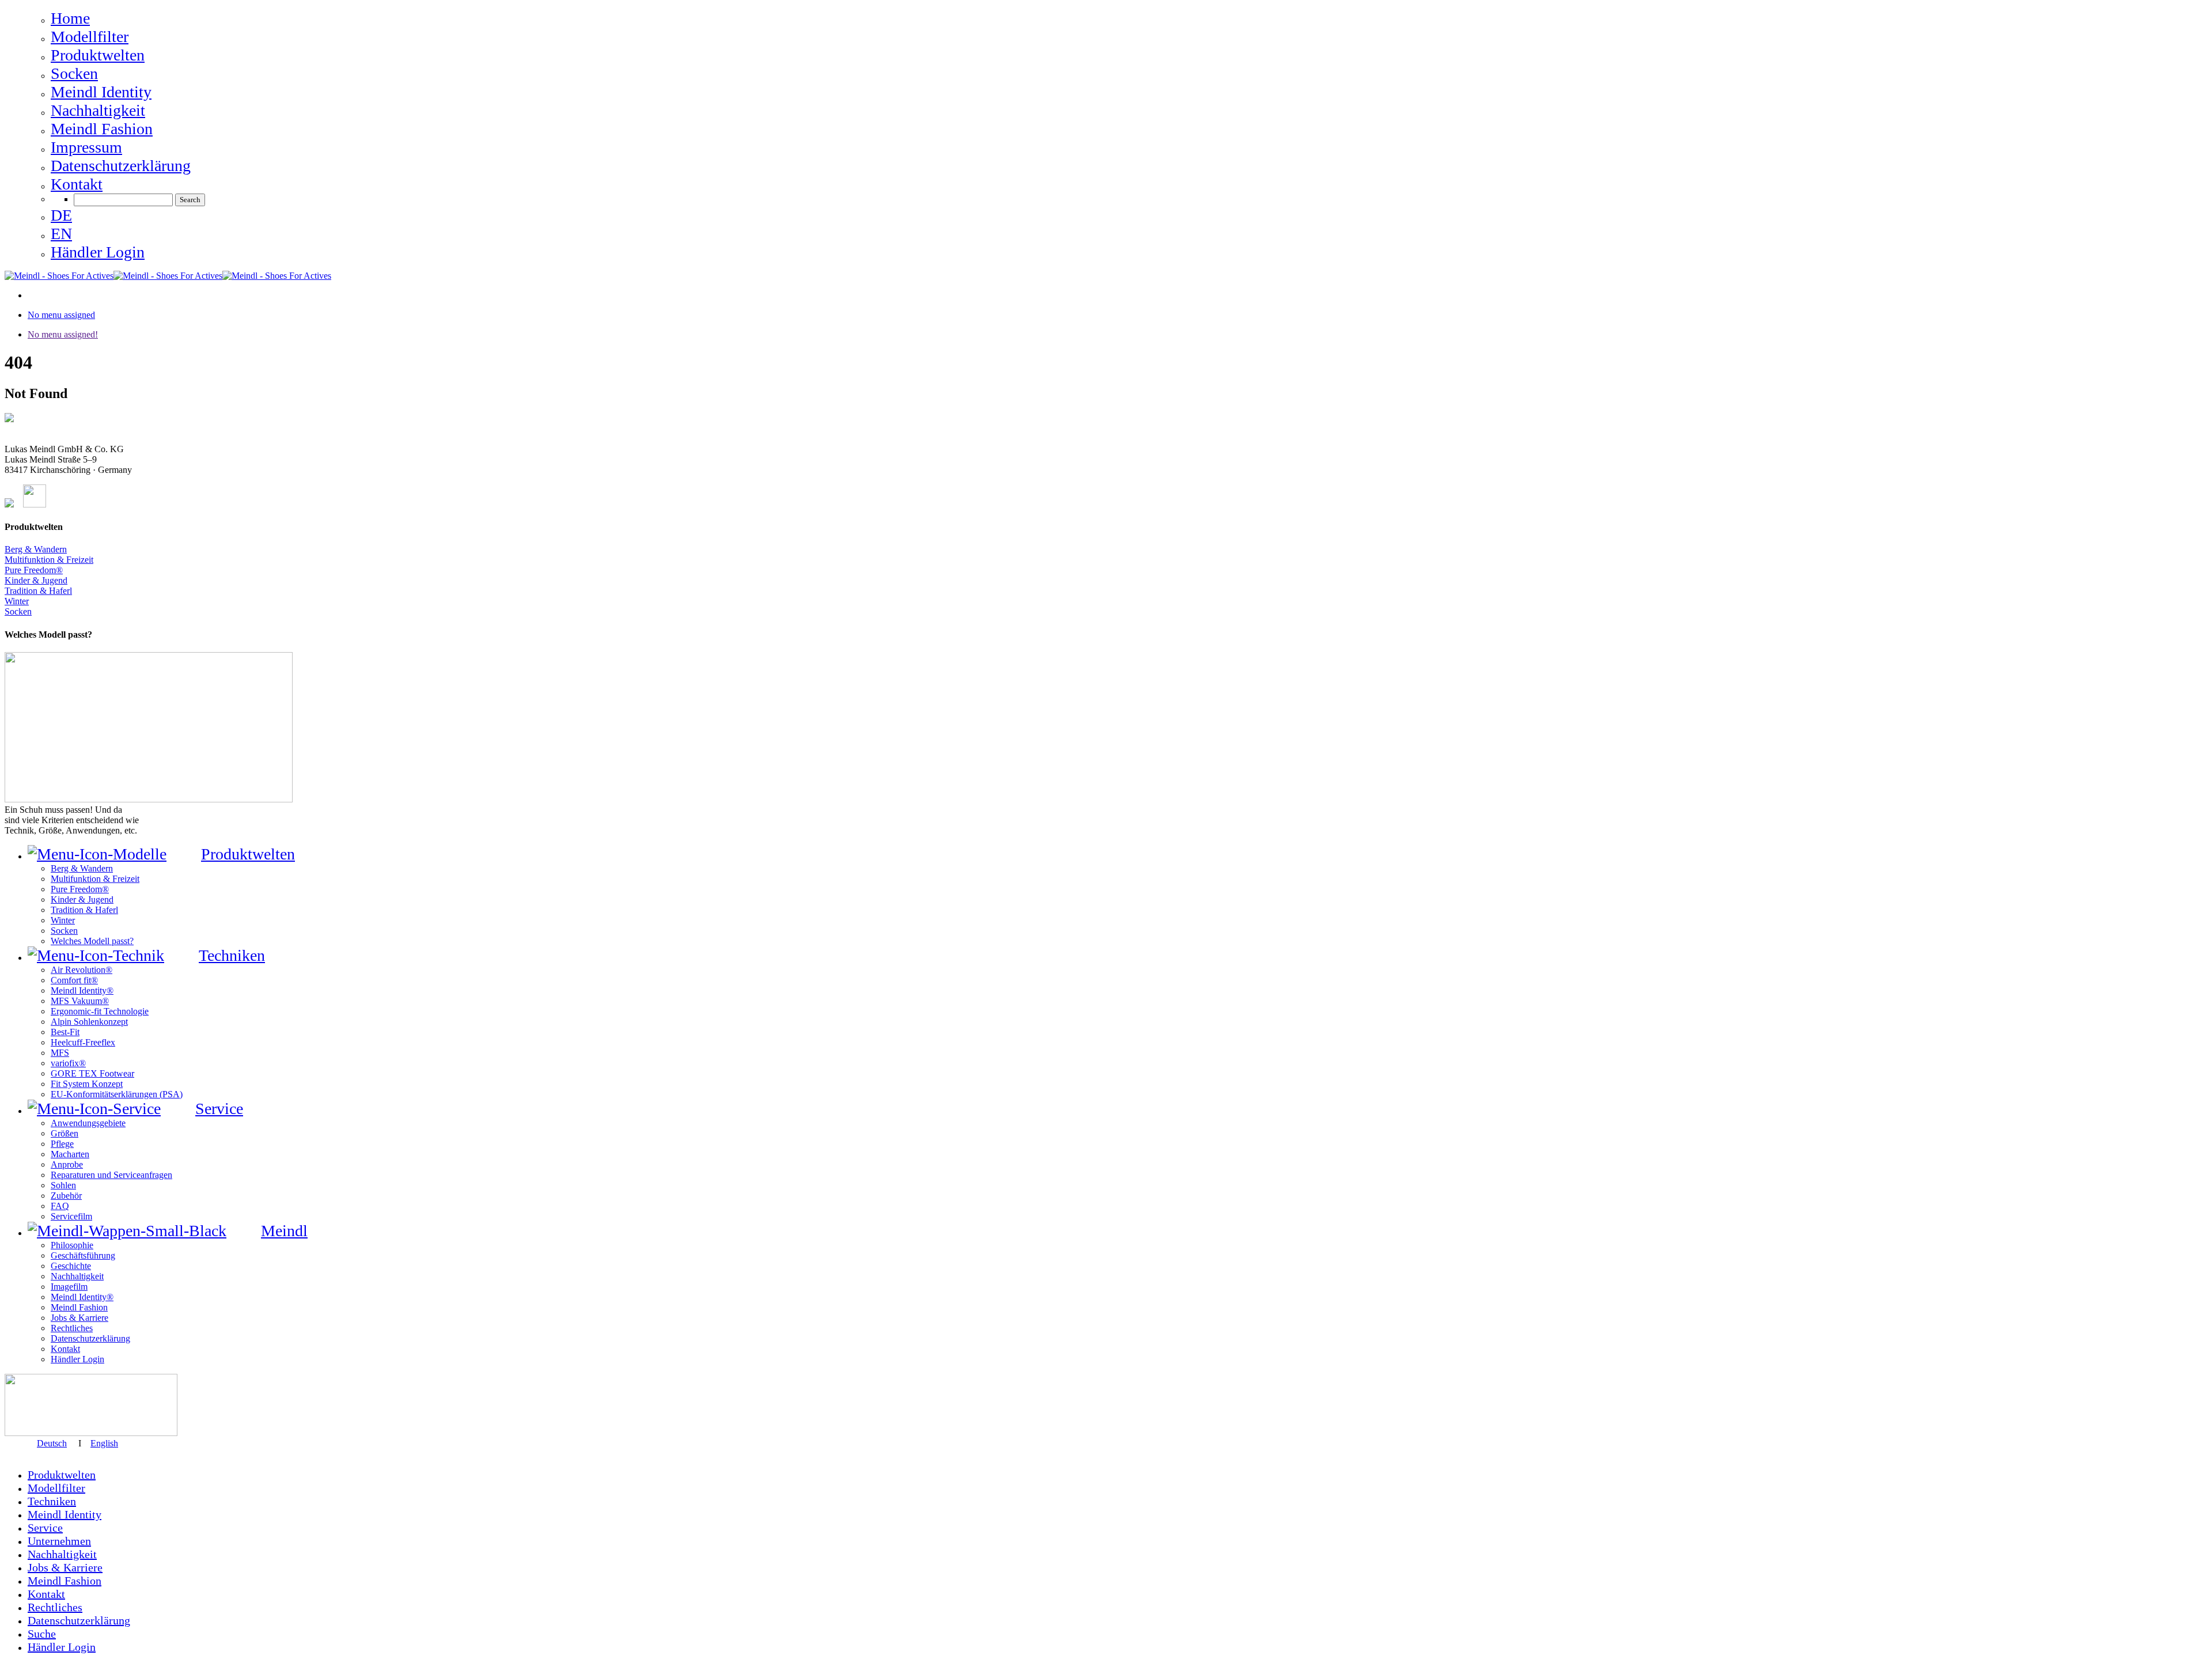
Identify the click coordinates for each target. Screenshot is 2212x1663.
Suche (42, 1634)
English (104, 1443)
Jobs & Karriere (65, 1567)
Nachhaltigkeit (62, 1554)
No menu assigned (61, 315)
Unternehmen (59, 1541)
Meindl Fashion (65, 1581)
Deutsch (52, 1443)
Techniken (52, 1501)
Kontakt (46, 1594)
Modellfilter (56, 1488)
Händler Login (62, 1647)
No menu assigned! (63, 334)
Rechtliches (55, 1607)
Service (45, 1528)
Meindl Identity (65, 1514)
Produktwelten (62, 1475)
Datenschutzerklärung (79, 1620)
